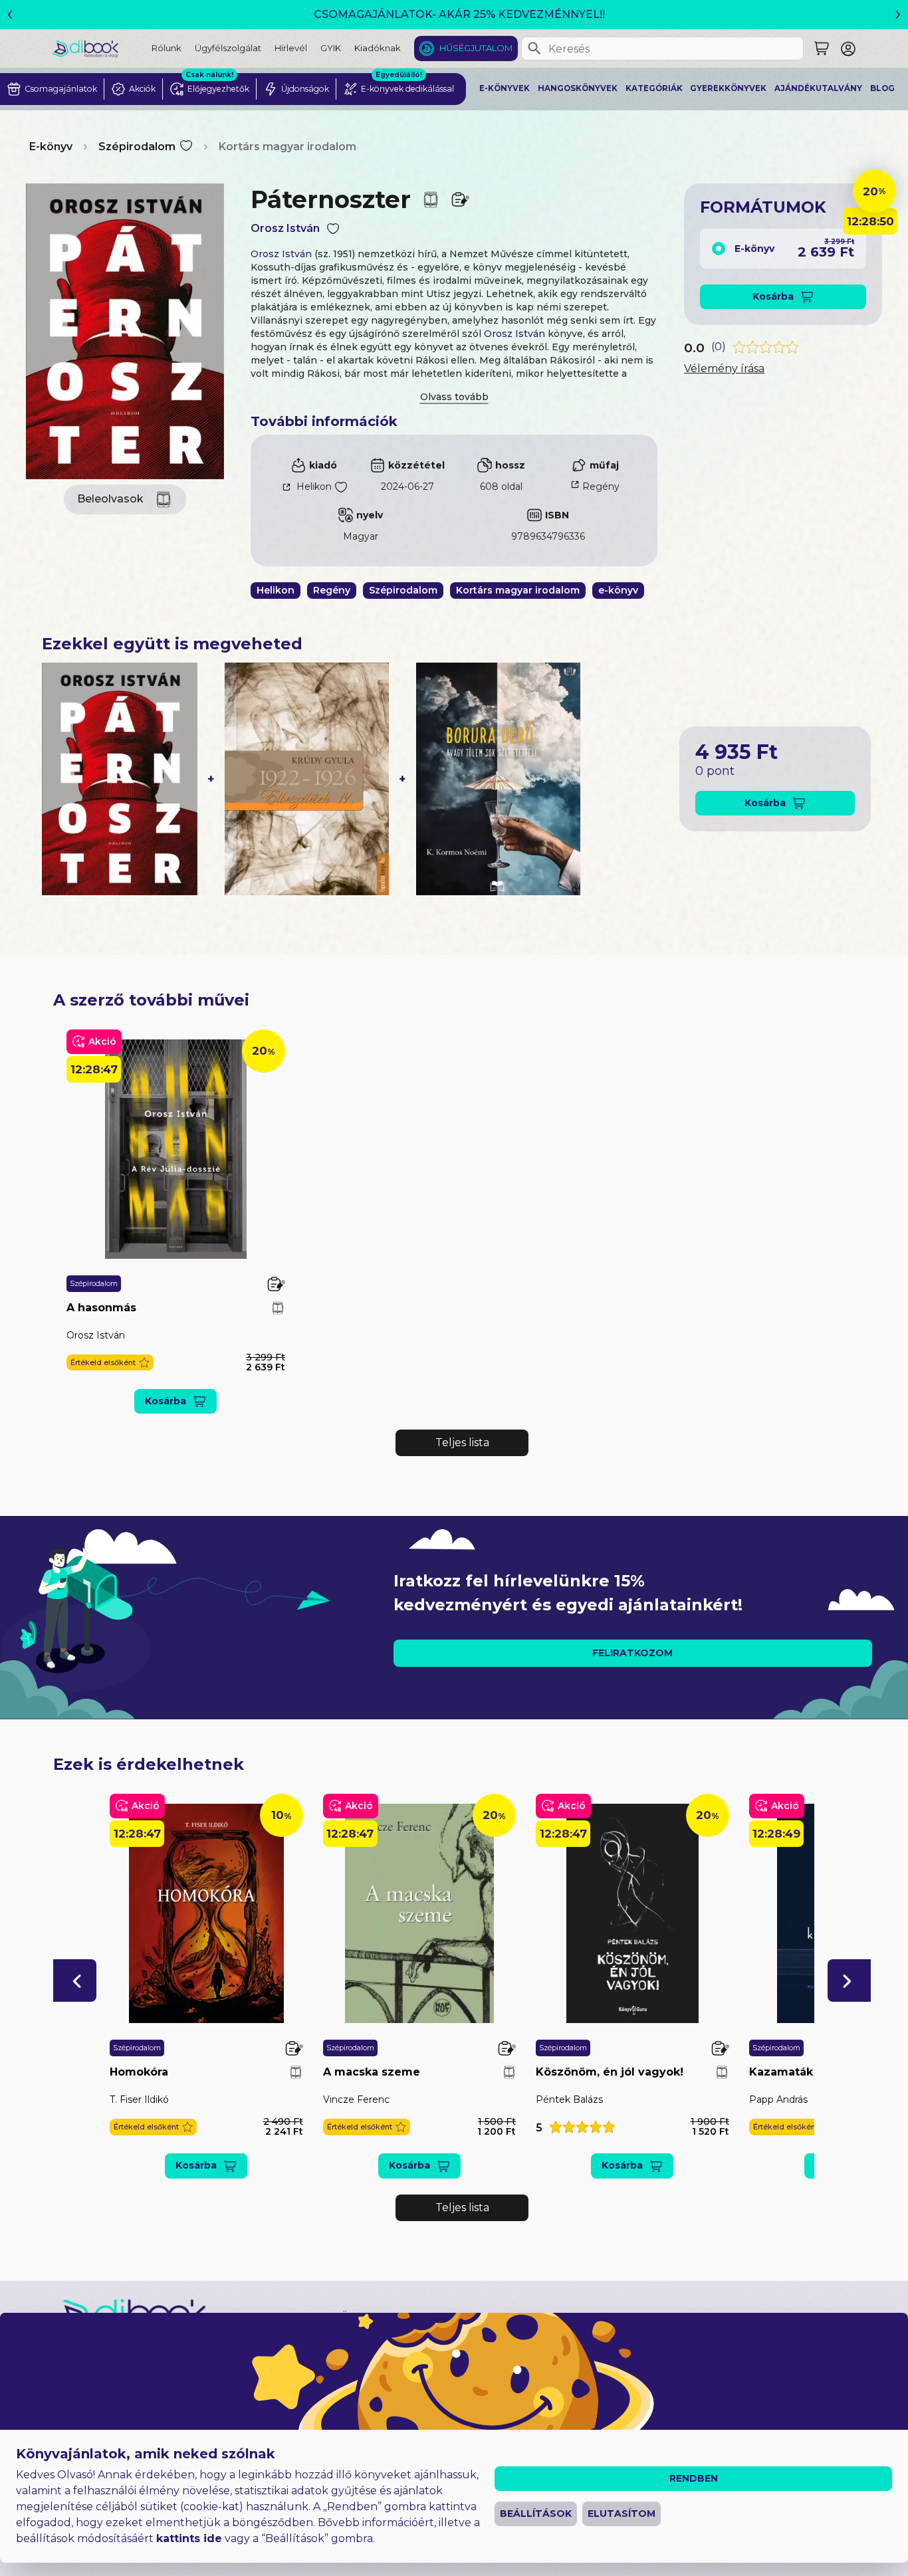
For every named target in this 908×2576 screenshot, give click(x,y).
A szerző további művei (151, 1000)
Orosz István (285, 228)
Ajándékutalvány (818, 88)
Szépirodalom (137, 147)
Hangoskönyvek (578, 88)
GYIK (331, 48)
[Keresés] (534, 49)
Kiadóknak (378, 48)
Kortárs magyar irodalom (287, 147)
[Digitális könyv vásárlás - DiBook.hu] (102, 48)
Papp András (778, 2099)
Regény (601, 486)
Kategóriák (654, 88)
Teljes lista (462, 1443)
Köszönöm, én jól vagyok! (610, 2072)
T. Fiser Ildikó (139, 2099)
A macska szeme (372, 2072)
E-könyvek (505, 88)
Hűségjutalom (476, 48)
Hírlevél (291, 48)
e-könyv (618, 590)
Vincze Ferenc (356, 2099)
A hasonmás (101, 1308)
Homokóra (139, 2072)
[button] (110, 1363)
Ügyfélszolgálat (228, 48)
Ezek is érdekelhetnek (149, 1764)
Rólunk (167, 48)
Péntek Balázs (569, 2099)
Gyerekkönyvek (728, 88)
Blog (882, 88)
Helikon (314, 486)
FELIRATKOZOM (632, 1653)
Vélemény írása (724, 369)
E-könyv (51, 147)
